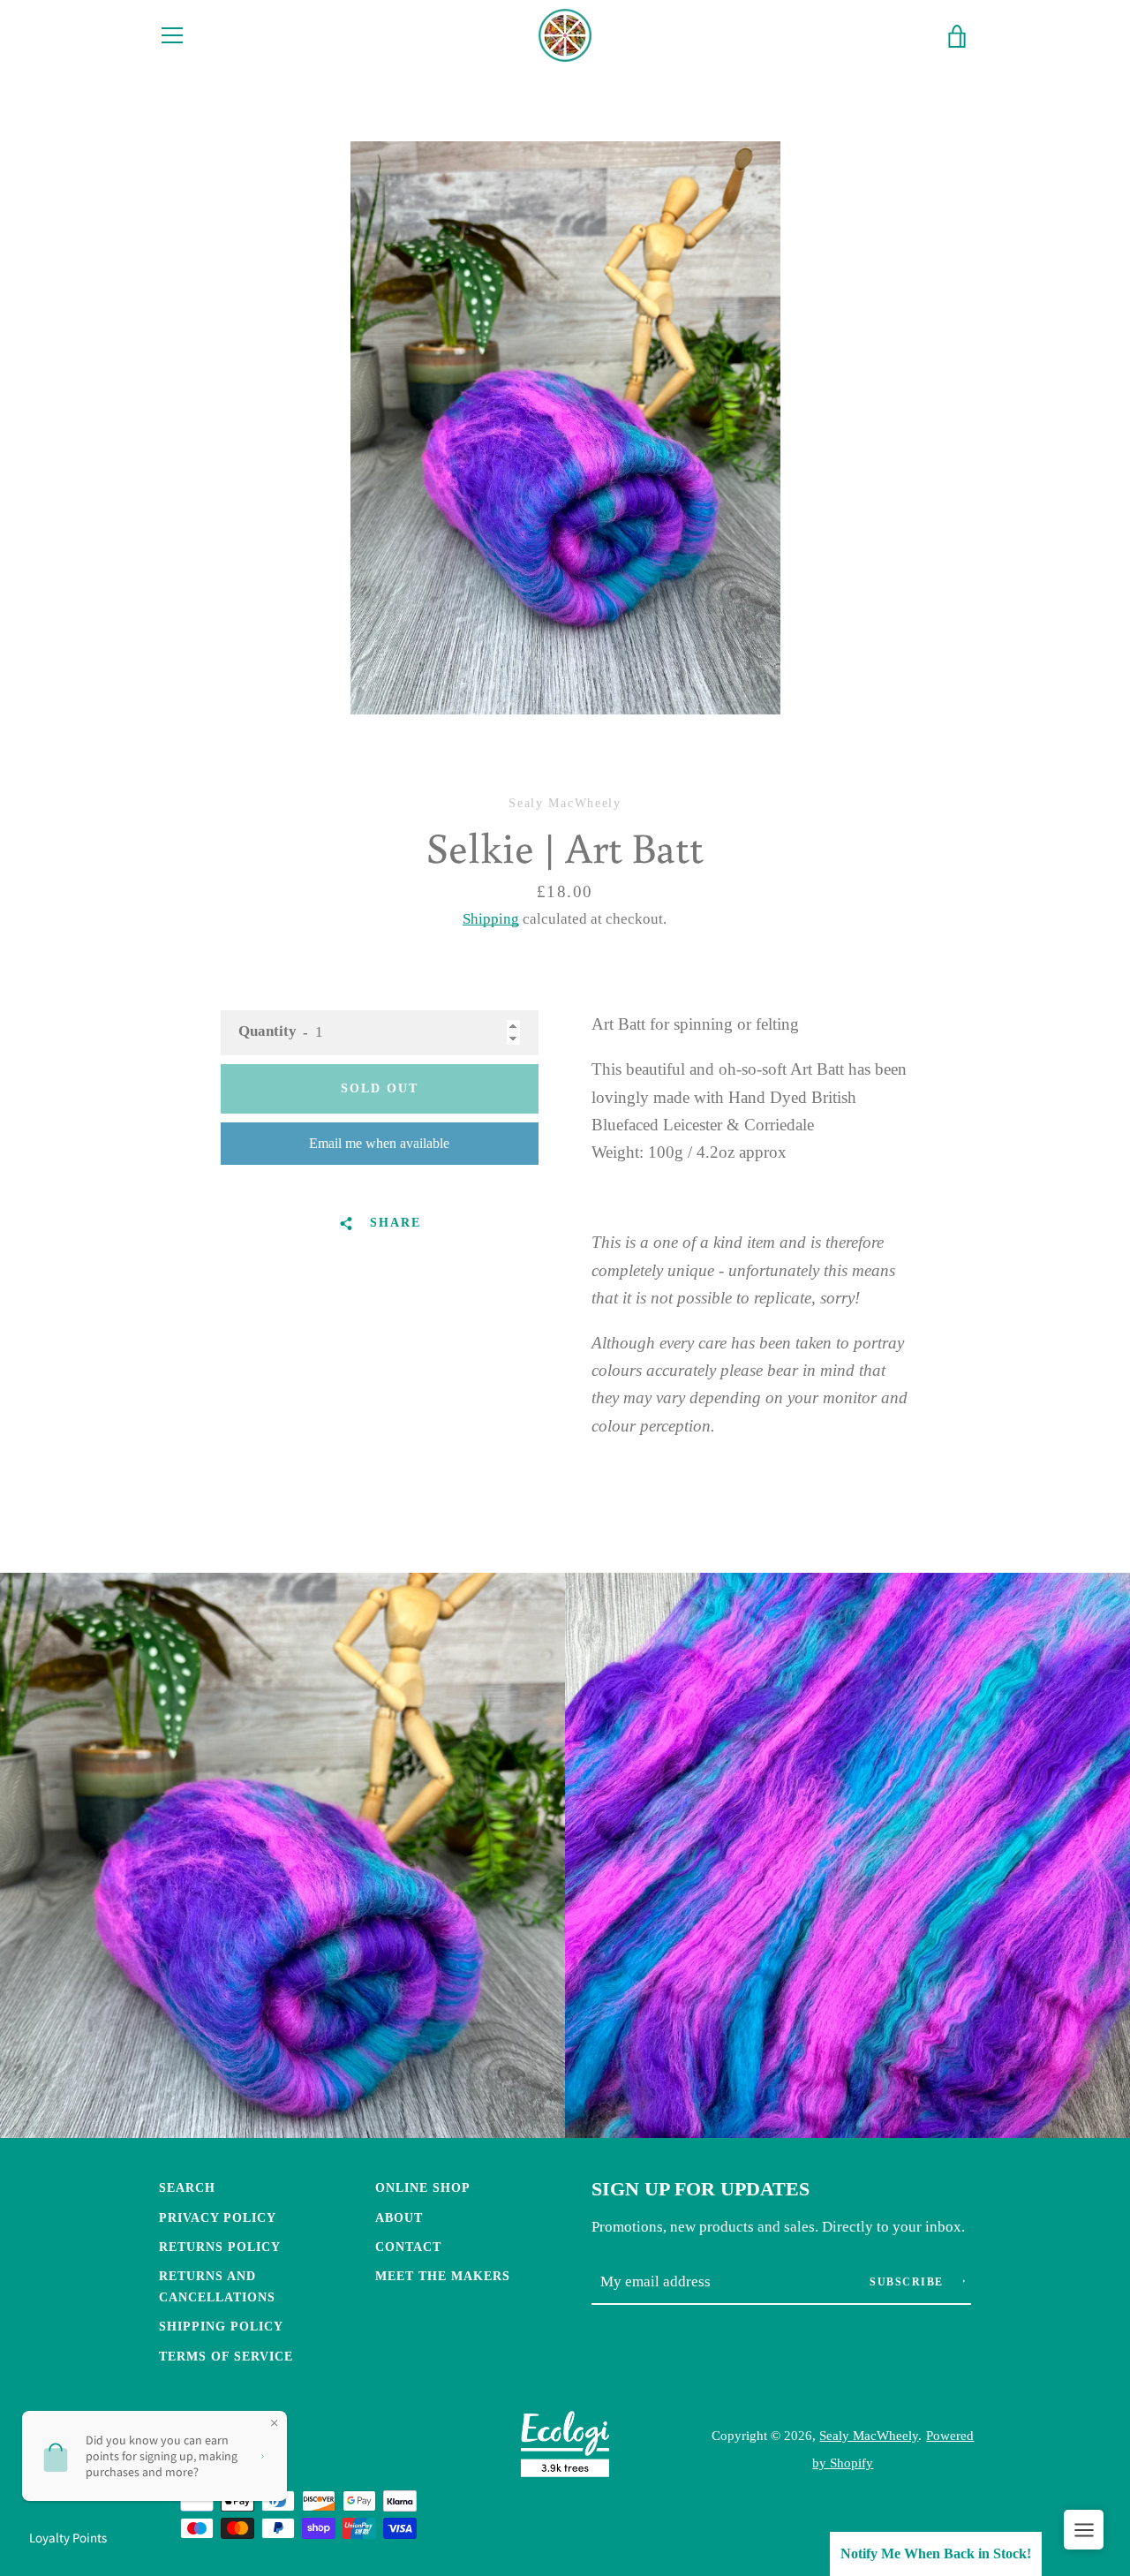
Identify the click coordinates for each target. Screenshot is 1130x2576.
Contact (408, 2247)
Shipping (491, 919)
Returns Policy (220, 2247)
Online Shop (423, 2187)
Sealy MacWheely (869, 2435)
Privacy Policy (218, 2217)
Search (187, 2187)
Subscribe (908, 2282)
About (399, 2217)
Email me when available (379, 1143)
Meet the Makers (443, 2276)
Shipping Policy (221, 2326)
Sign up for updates (701, 2189)
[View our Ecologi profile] (565, 2448)
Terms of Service (226, 2356)
